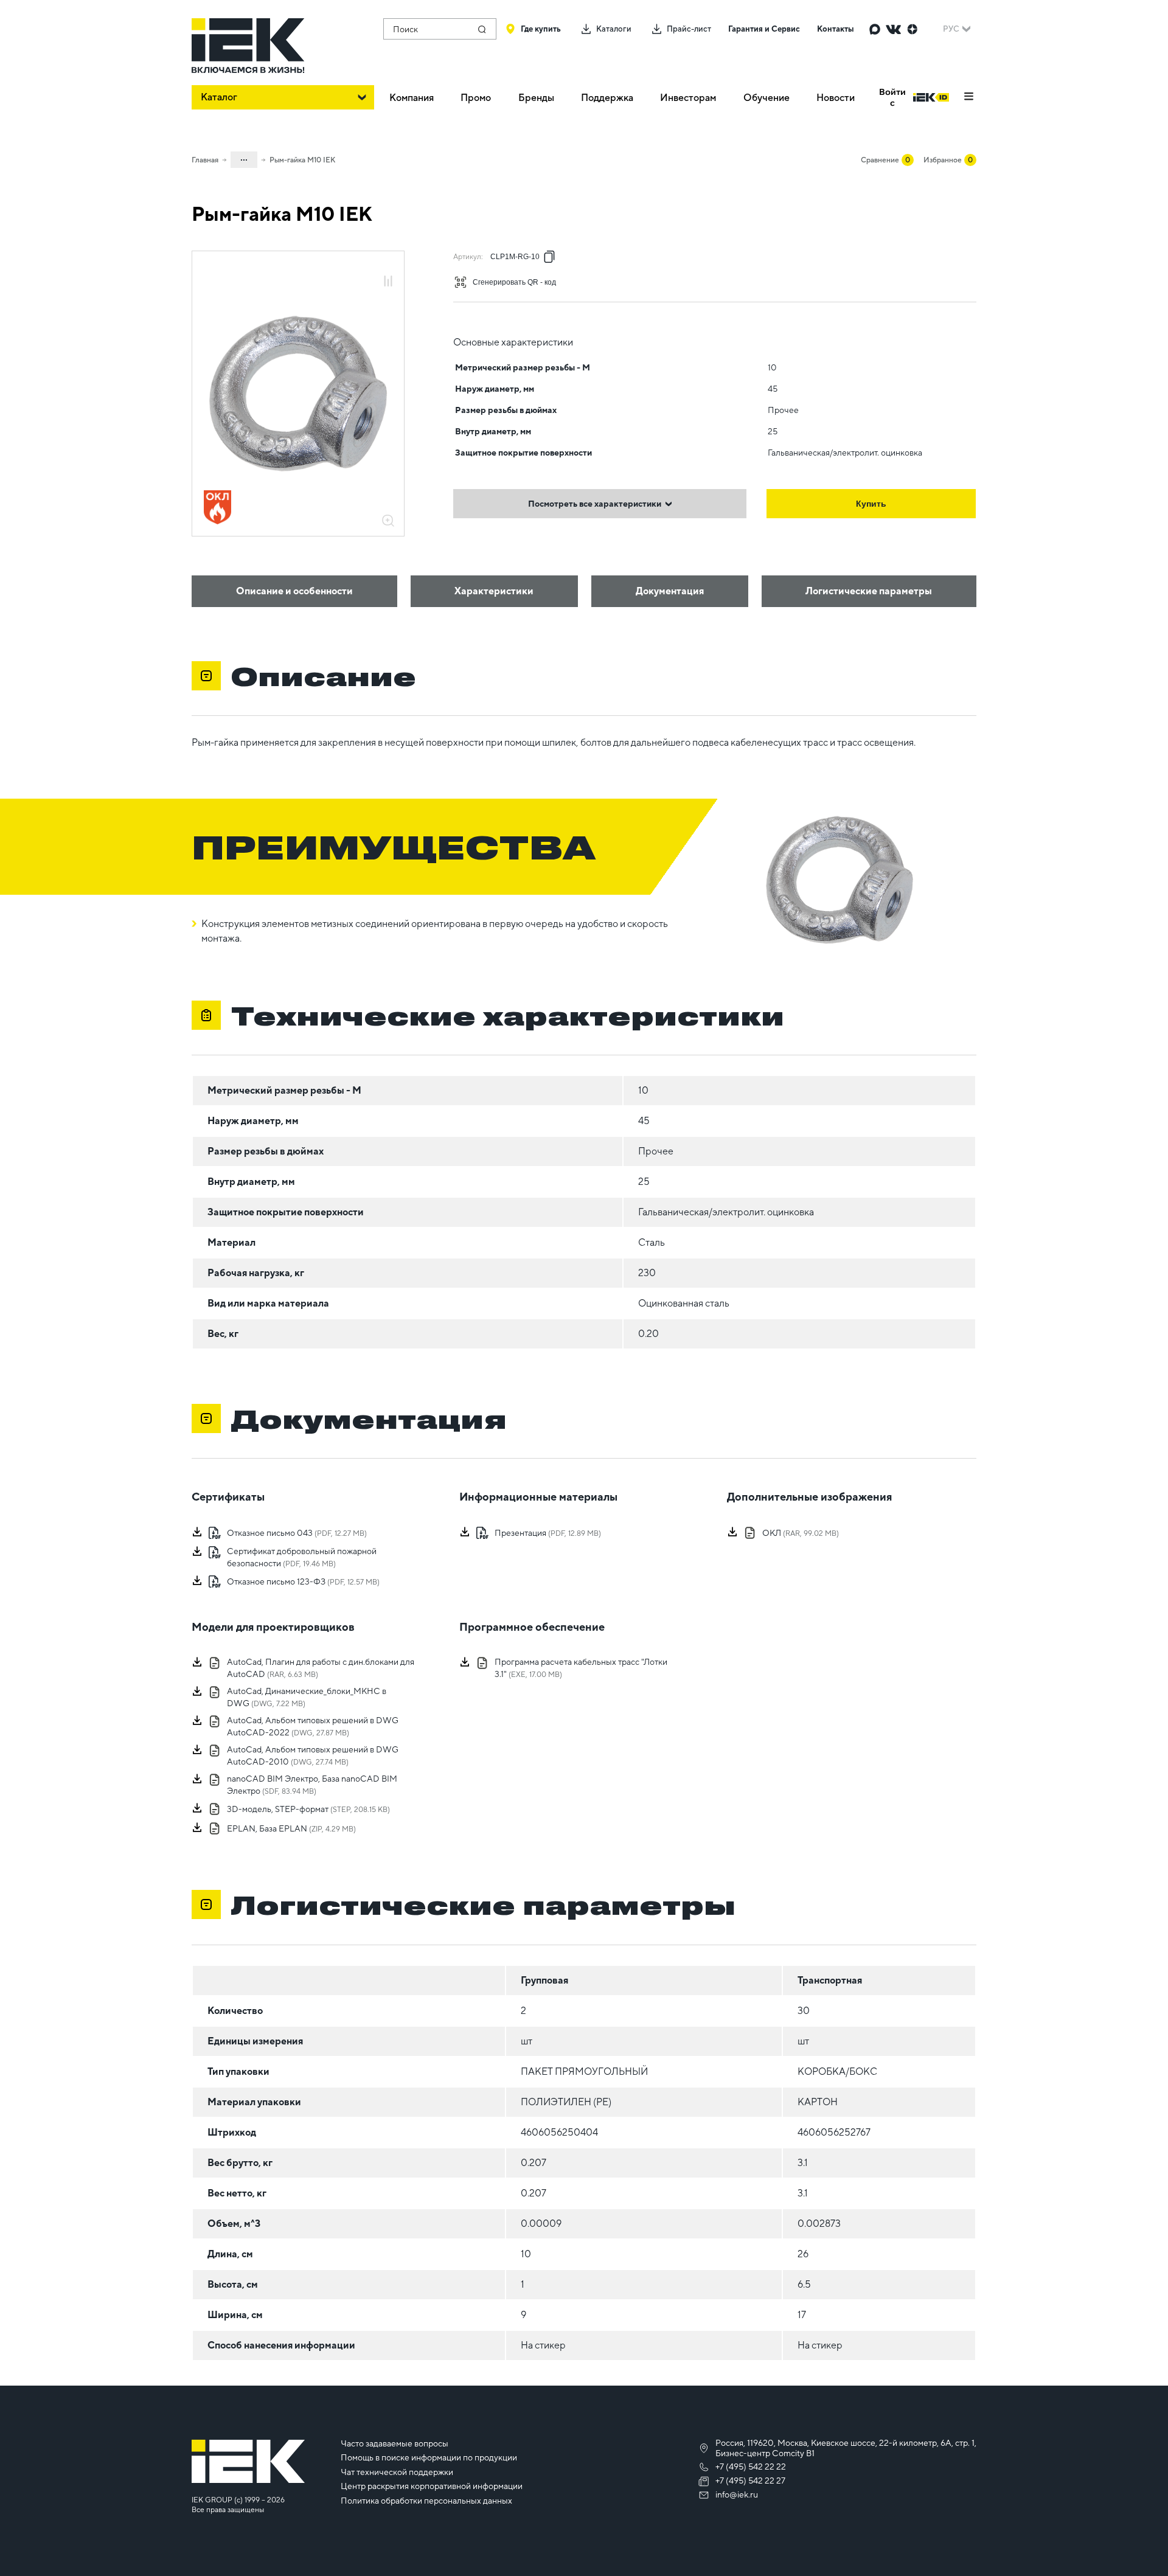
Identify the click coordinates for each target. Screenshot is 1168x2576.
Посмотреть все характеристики (595, 504)
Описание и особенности (294, 591)
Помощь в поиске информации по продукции (429, 2457)
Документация (670, 591)
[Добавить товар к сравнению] (388, 282)
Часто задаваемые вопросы (395, 2443)
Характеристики (494, 591)
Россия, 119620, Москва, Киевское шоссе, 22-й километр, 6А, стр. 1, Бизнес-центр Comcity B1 (846, 2448)
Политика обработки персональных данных (426, 2501)
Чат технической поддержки (397, 2472)
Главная (205, 160)
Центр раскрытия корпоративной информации (432, 2486)
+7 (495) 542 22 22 (751, 2467)
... (244, 158)
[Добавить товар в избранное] (388, 268)
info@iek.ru (737, 2494)
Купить (871, 504)
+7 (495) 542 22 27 (750, 2481)
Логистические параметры (869, 591)
